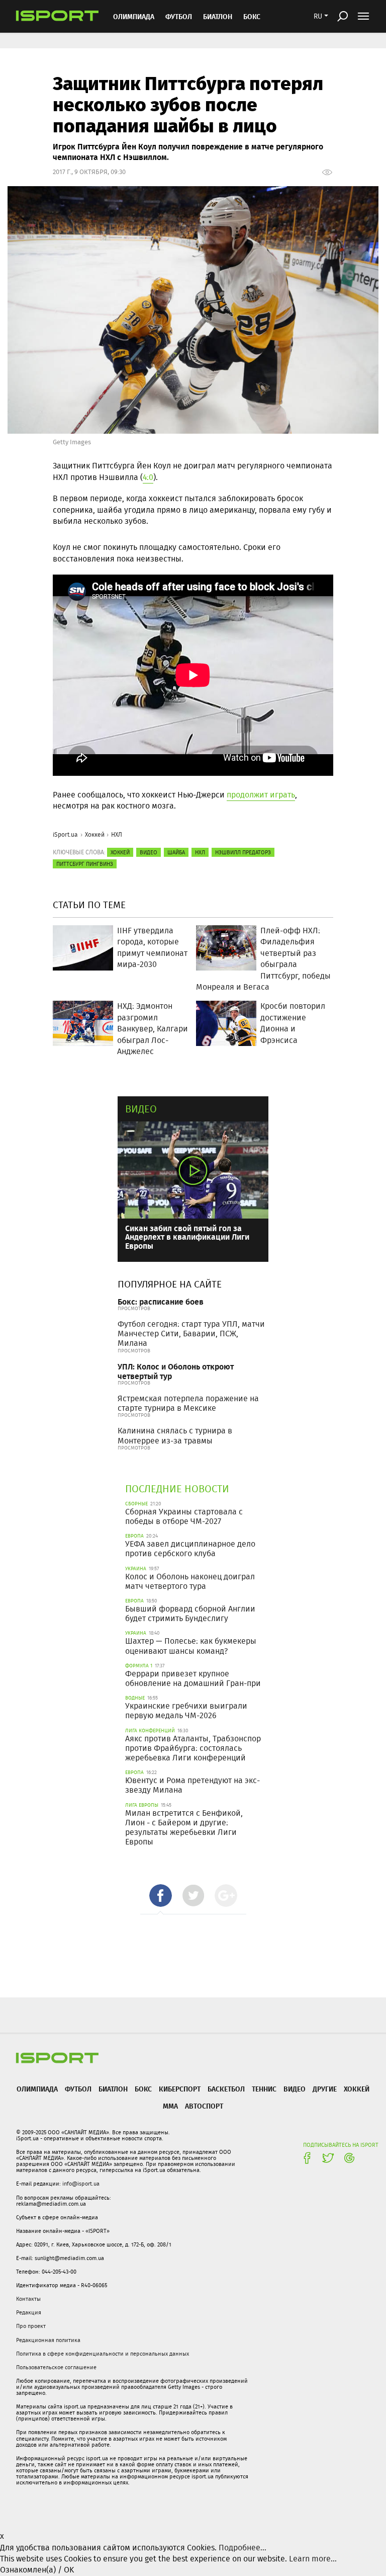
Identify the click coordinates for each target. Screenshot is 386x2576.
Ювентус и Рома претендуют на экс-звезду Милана (192, 1785)
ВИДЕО (295, 2089)
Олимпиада (134, 16)
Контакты (28, 2299)
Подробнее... (243, 2548)
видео (149, 852)
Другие (325, 2089)
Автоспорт (204, 2106)
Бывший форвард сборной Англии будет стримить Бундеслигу (190, 1614)
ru (318, 16)
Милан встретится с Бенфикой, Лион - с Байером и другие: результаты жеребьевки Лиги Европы (184, 1828)
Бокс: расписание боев (161, 1301)
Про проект (31, 2326)
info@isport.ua (81, 2184)
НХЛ (117, 834)
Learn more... (313, 2559)
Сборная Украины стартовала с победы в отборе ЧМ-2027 (184, 1516)
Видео (141, 1109)
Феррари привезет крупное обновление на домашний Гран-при (193, 1678)
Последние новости (177, 1488)
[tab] (161, 1896)
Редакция (29, 2312)
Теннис (264, 2089)
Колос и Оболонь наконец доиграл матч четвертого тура (190, 1581)
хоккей (120, 852)
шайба (176, 852)
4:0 (148, 477)
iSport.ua (65, 834)
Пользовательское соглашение (56, 2367)
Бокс (252, 16)
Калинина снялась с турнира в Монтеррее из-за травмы (175, 1435)
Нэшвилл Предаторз (243, 852)
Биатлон (218, 16)
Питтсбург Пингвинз (85, 864)
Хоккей (95, 834)
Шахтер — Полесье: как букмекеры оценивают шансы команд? (191, 1646)
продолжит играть (261, 795)
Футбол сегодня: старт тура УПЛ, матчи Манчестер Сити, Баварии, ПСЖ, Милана (191, 1334)
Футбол (179, 16)
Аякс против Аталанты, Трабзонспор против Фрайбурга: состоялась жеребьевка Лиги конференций (193, 1748)
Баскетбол (226, 2089)
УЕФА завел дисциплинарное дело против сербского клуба (190, 1549)
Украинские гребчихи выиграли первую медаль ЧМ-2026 (186, 1711)
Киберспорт (180, 2089)
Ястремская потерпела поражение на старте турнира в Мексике (188, 1403)
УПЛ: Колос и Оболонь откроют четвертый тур (176, 1371)
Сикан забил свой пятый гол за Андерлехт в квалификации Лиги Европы (187, 1237)
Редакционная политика (48, 2340)
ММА (170, 2106)
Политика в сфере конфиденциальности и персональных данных (103, 2354)
